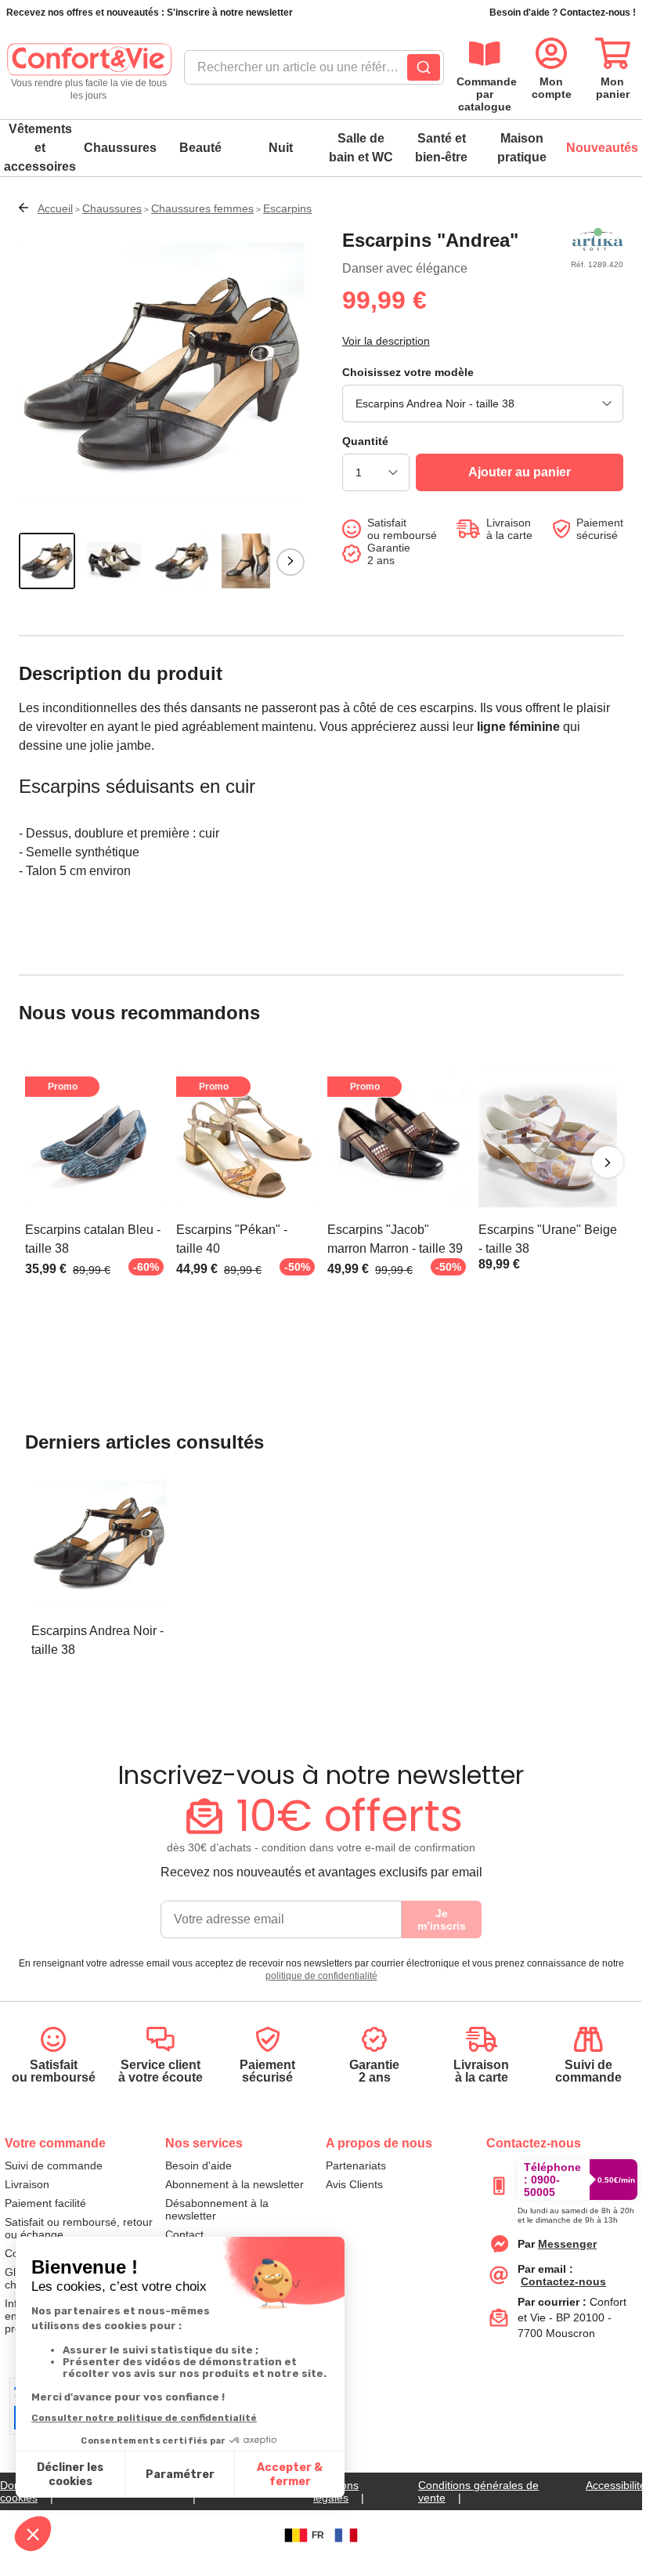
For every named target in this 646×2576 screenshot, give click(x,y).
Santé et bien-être (441, 148)
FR (318, 2535)
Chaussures (120, 148)
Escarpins (287, 208)
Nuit (281, 148)
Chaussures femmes (202, 208)
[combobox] (314, 72)
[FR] (346, 2535)
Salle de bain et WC (361, 148)
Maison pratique (522, 148)
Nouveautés (602, 148)
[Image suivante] (291, 562)
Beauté (200, 148)
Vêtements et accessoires (40, 148)
